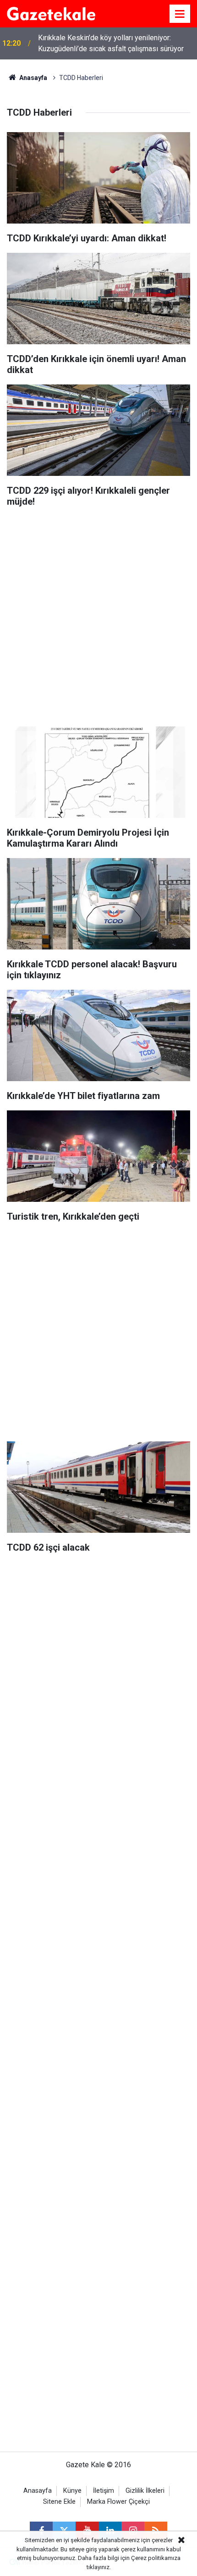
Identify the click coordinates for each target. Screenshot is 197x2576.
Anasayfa (33, 78)
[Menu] (180, 14)
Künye (72, 2491)
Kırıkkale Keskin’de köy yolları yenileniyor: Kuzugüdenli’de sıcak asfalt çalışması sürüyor (111, 43)
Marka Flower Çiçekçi (118, 2502)
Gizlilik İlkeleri (145, 2491)
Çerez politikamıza (156, 2558)
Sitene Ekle (59, 2502)
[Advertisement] (98, 614)
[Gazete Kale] (51, 13)
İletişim (104, 2491)
